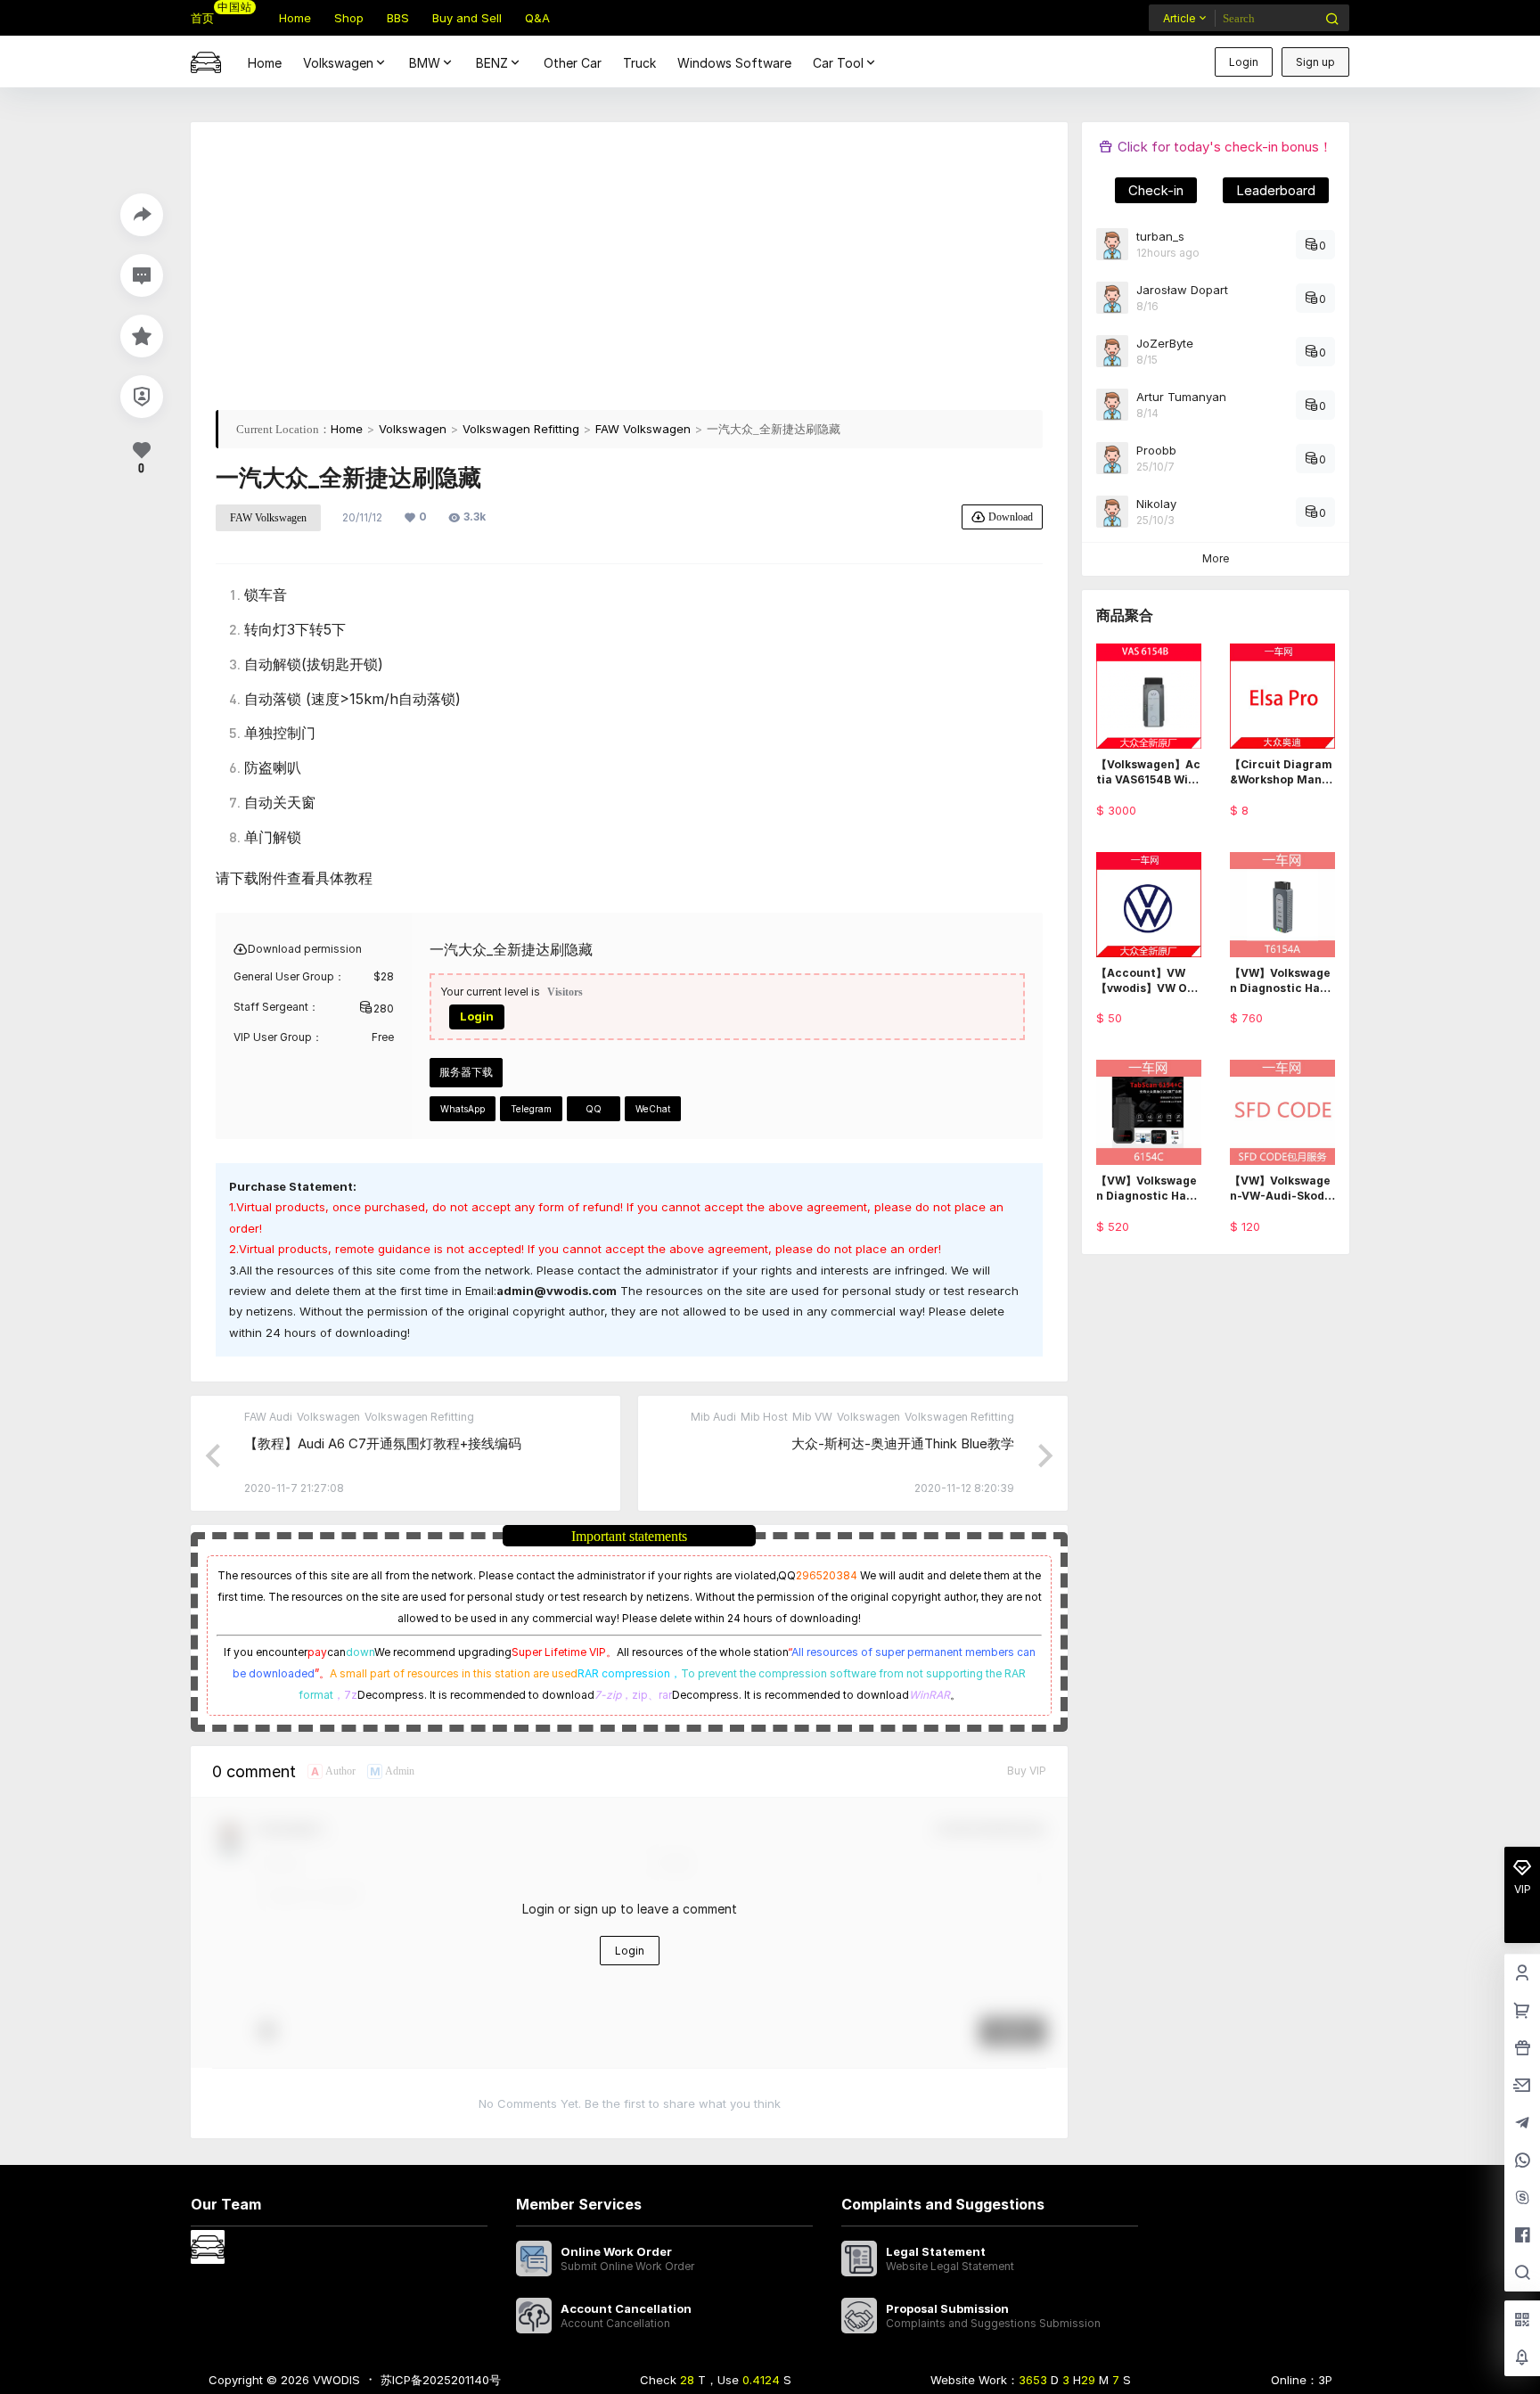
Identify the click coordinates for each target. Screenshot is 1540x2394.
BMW (425, 63)
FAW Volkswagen (643, 429)
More (1216, 558)
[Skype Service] (1522, 2199)
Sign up (1315, 62)
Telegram (531, 1109)
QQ (594, 1109)
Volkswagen (338, 63)
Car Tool (838, 63)
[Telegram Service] (1522, 2124)
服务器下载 (466, 1072)
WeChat (653, 1109)
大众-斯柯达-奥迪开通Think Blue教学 (903, 1443)
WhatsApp (463, 1109)
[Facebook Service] (1522, 2236)
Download (1011, 517)
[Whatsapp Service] (1522, 2161)
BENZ (492, 63)
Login (1244, 62)
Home (347, 429)
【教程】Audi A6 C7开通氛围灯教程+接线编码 (383, 1443)
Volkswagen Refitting (521, 429)
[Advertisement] (629, 272)
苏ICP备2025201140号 (441, 2380)
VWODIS (335, 2380)
